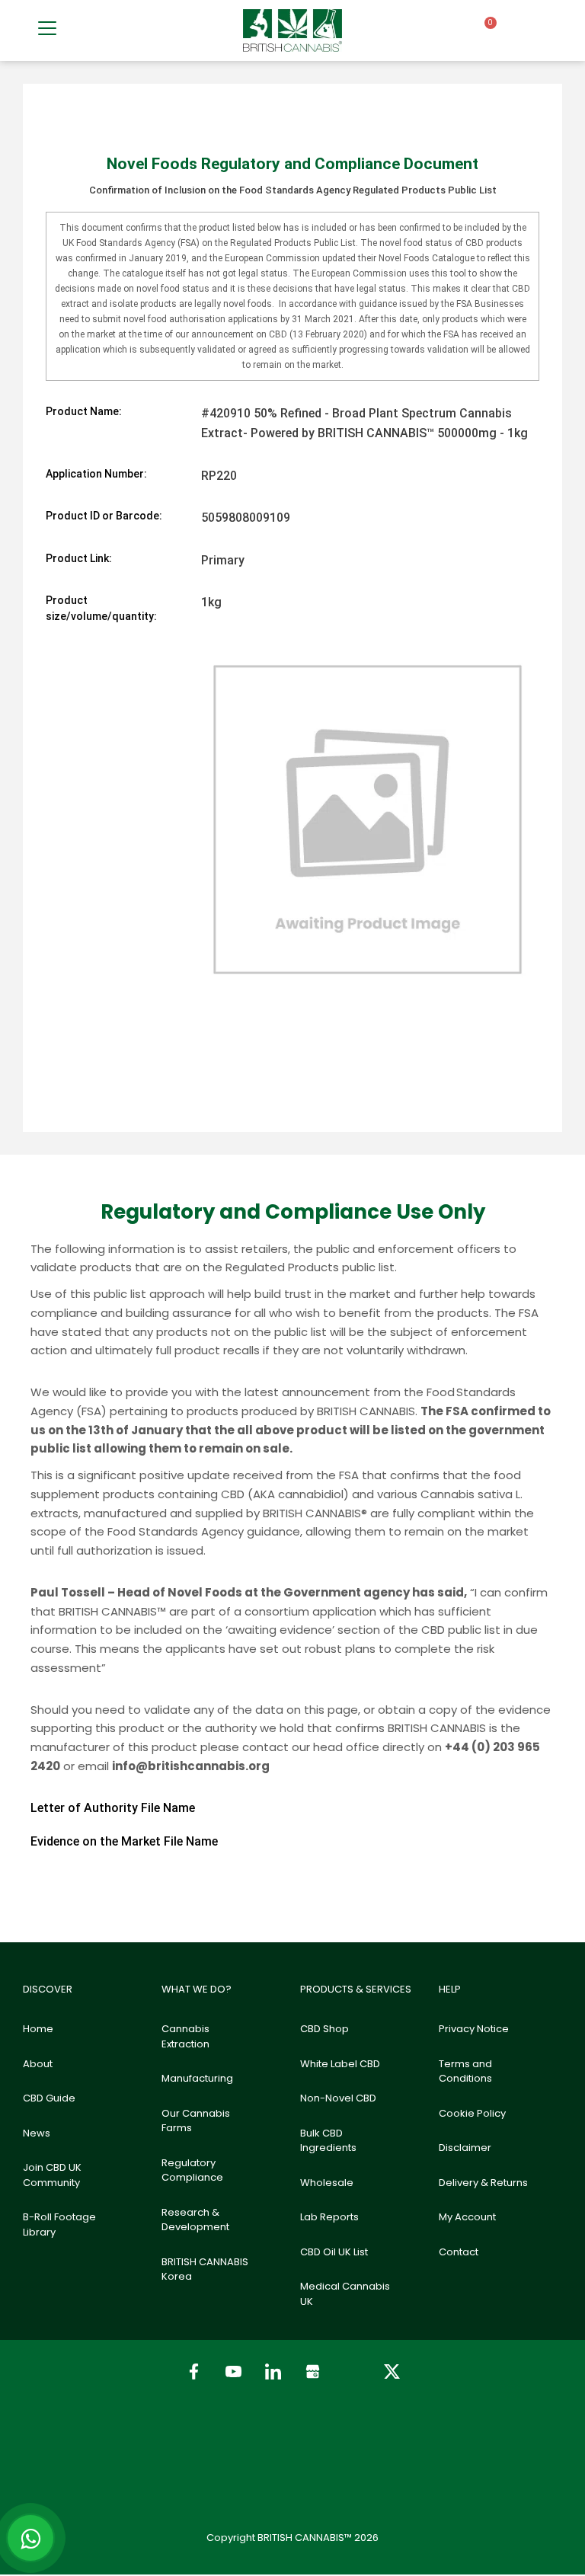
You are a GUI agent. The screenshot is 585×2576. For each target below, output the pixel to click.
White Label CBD (340, 2064)
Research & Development (195, 2220)
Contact (459, 2252)
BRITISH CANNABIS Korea (205, 2269)
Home (38, 2029)
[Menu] (47, 28)
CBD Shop (324, 2029)
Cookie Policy (472, 2113)
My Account (467, 2217)
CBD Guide (49, 2098)
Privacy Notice (474, 2029)
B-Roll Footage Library (59, 2224)
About (38, 2064)
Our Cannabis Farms (196, 2121)
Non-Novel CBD (338, 2098)
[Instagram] (352, 2371)
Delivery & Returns (483, 2183)
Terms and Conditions (465, 2071)
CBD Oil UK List (334, 2252)
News (37, 2133)
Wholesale (327, 2183)
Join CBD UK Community (52, 2175)
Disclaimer (465, 2148)
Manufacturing (197, 2078)
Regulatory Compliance (192, 2170)
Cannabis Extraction (185, 2036)
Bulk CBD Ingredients (328, 2141)
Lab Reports (329, 2217)
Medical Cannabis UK (345, 2294)
